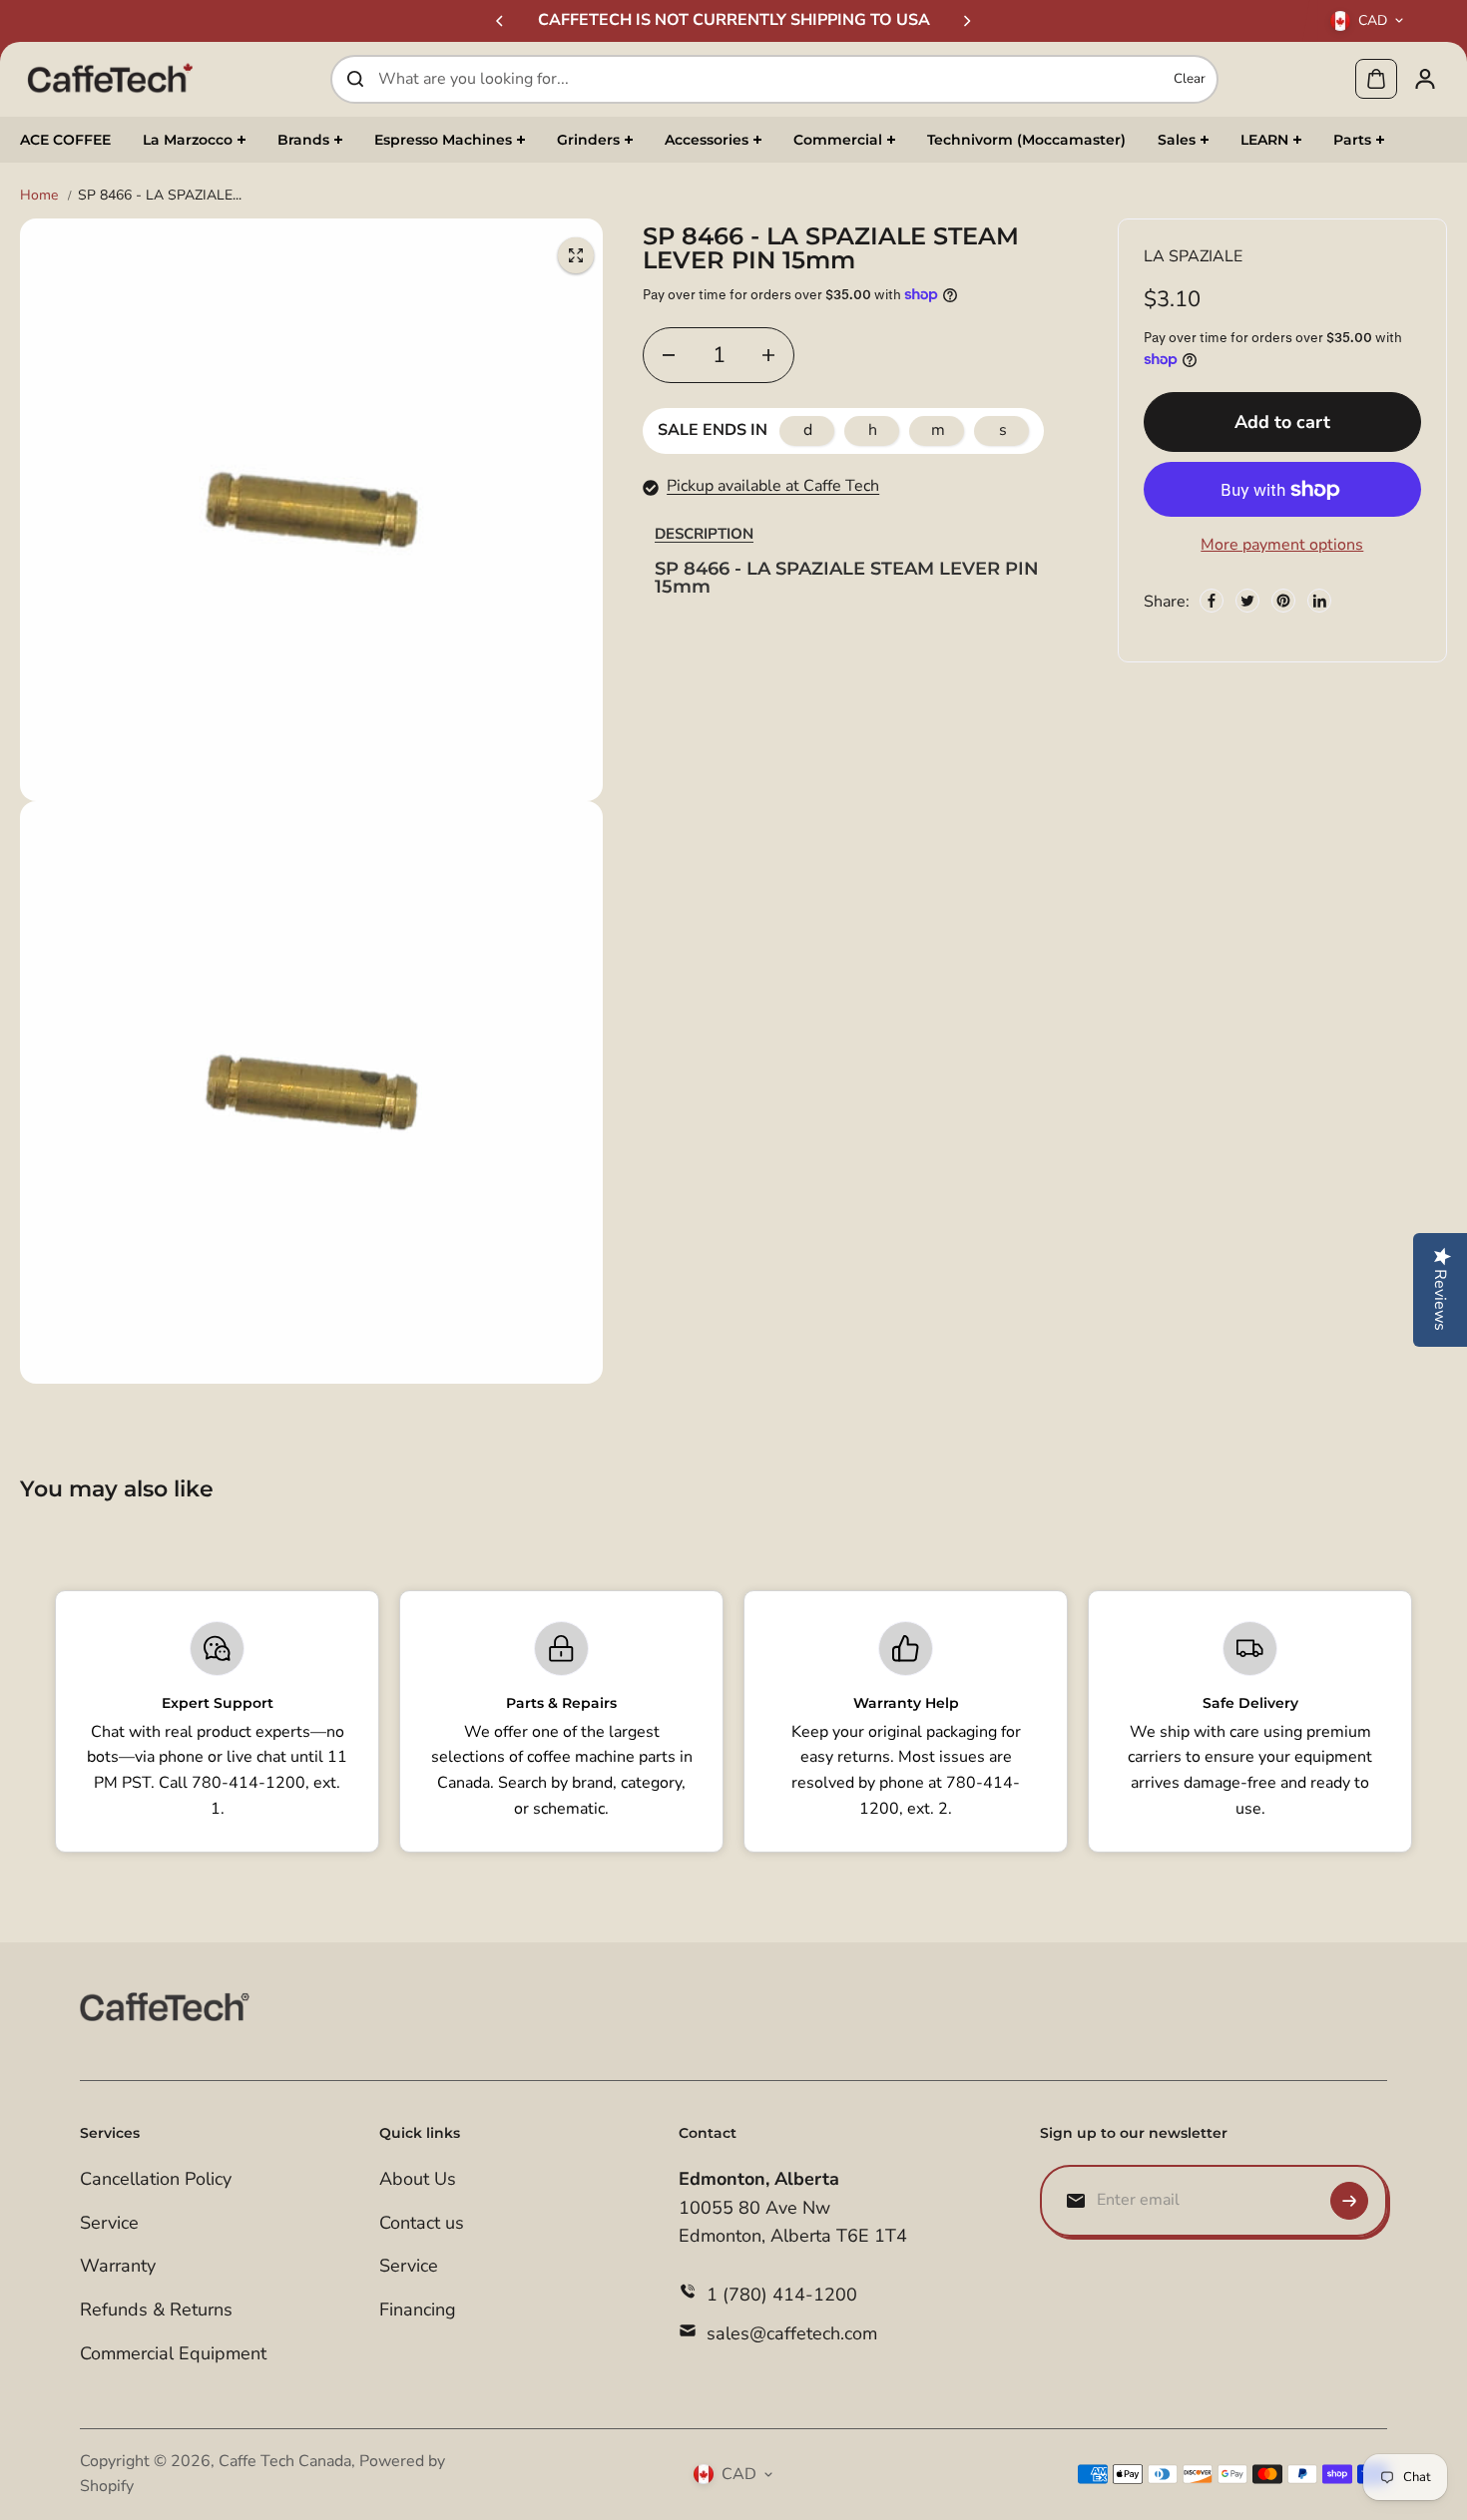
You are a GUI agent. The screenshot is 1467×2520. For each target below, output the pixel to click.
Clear (1190, 79)
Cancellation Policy (156, 2179)
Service (109, 2223)
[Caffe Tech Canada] (110, 79)
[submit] (1349, 2201)
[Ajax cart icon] (1376, 79)
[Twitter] (1247, 601)
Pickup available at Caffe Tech (773, 486)
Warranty (118, 2266)
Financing (418, 2310)
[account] (1425, 79)
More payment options (1282, 545)
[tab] (704, 534)
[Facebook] (1212, 601)
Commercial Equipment (173, 2353)
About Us (418, 2179)
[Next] (966, 21)
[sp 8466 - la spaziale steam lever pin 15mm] (576, 255)
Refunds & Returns (156, 2310)
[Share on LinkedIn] (1319, 601)
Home (39, 195)
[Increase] (768, 355)
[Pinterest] (1283, 601)
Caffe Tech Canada (285, 2461)
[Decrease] (669, 355)
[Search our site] (355, 79)
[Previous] (501, 21)
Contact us (422, 2223)
